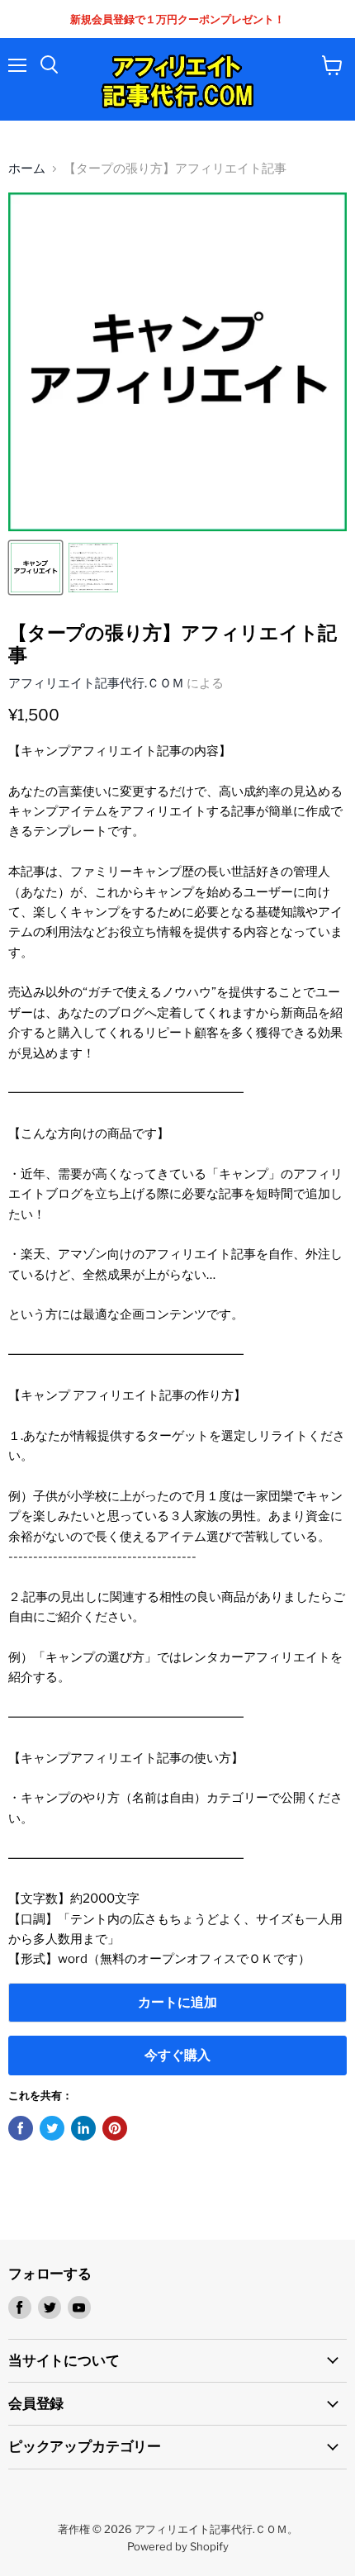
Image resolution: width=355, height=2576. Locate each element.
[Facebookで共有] (21, 2128)
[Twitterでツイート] (52, 2128)
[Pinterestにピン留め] (115, 2128)
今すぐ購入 (177, 2055)
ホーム (27, 169)
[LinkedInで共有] (83, 2128)
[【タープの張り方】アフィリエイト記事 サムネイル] (35, 568)
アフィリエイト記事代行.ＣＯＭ (96, 683)
